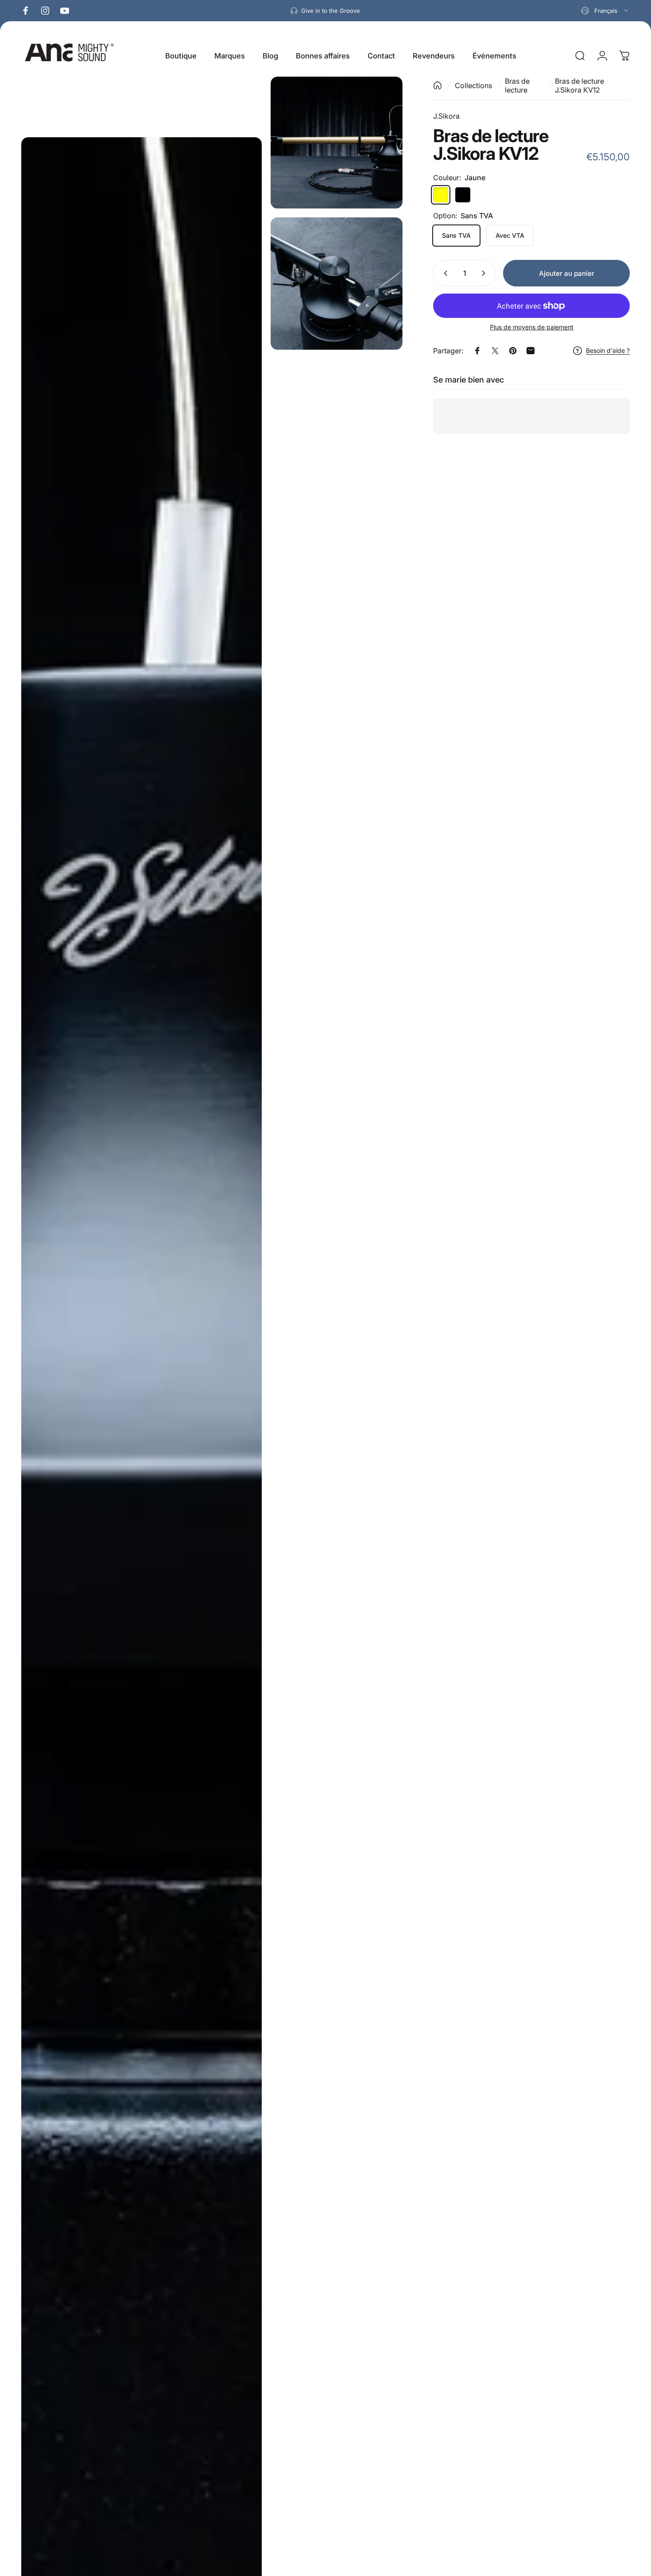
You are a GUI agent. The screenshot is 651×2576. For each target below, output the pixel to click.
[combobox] (605, 11)
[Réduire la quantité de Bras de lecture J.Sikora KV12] (444, 273)
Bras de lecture (517, 85)
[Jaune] (441, 195)
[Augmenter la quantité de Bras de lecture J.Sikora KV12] (485, 273)
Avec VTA (510, 235)
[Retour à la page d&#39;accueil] (438, 85)
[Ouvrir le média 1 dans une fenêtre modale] (337, 143)
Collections (473, 85)
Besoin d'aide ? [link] (608, 350)
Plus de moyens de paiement (532, 327)
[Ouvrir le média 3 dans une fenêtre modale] (337, 283)
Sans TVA (456, 235)
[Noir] (463, 195)
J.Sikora (446, 116)
